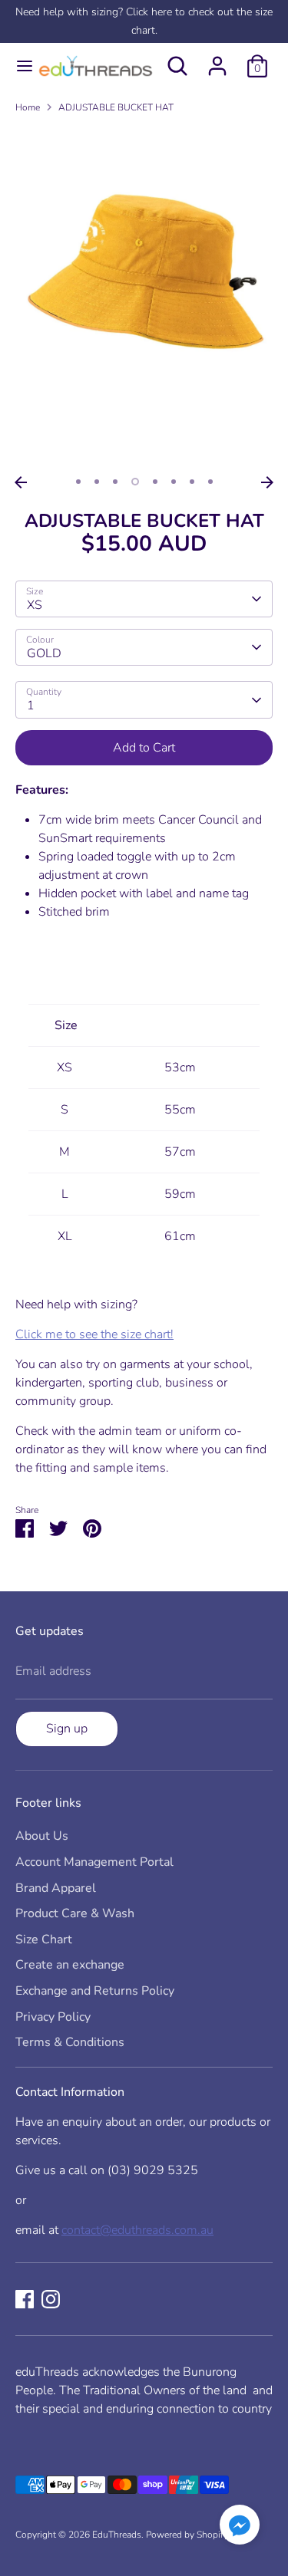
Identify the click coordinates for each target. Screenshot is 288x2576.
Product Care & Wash (75, 1913)
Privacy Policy (53, 2017)
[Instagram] (51, 2299)
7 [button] (192, 482)
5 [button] (155, 482)
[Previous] (21, 482)
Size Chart (44, 1939)
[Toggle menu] (18, 66)
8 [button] (210, 482)
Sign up (67, 1729)
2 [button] (97, 482)
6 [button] (174, 482)
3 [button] (115, 482)
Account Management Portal (94, 1862)
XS (35, 605)
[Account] (217, 60)
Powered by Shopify (187, 2535)
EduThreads (117, 2535)
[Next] (267, 482)
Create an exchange (70, 1965)
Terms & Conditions (70, 2042)
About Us (42, 1836)
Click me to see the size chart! (94, 1334)
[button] (240, 2527)
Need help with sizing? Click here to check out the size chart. (144, 21)
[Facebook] (25, 2299)
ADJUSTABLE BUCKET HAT (116, 107)
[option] (144, 297)
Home (28, 107)
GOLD (44, 653)
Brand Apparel (56, 1888)
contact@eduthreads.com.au (137, 2230)
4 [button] (135, 482)
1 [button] (78, 482)
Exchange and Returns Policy (95, 1991)
